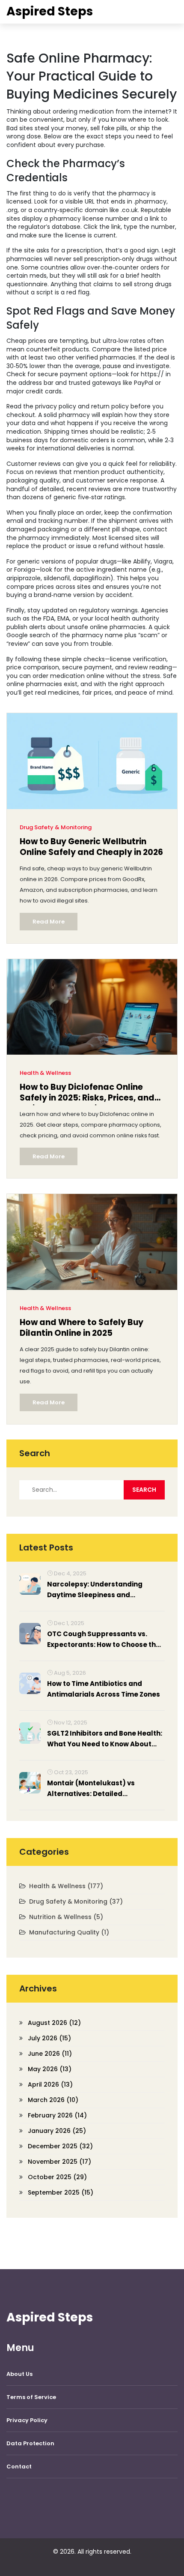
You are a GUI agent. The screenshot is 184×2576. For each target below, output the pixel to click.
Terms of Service (31, 2397)
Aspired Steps (50, 11)
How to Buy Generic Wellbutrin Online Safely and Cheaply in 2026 (91, 847)
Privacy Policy (27, 2420)
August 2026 (54, 2023)
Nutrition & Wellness (66, 1917)
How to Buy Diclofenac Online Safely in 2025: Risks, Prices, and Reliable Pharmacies (87, 1093)
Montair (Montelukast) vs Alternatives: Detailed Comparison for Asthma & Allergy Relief (105, 1789)
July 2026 (49, 2038)
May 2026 (50, 2069)
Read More (49, 922)
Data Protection (30, 2443)
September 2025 (61, 2192)
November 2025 (59, 2162)
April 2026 (50, 2084)
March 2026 (53, 2100)
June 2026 (50, 2054)
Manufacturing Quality (69, 1932)
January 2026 (57, 2131)
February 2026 (57, 2115)
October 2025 (57, 2177)
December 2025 (60, 2146)
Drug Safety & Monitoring (56, 827)
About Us (19, 2374)
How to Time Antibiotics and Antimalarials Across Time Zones (104, 1689)
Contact (19, 2467)
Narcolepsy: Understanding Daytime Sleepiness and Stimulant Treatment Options (98, 1590)
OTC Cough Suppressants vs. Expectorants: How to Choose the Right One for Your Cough (104, 1640)
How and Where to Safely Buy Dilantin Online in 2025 (82, 1328)
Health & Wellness (45, 1073)
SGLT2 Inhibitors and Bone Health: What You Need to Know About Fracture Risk (105, 1739)
